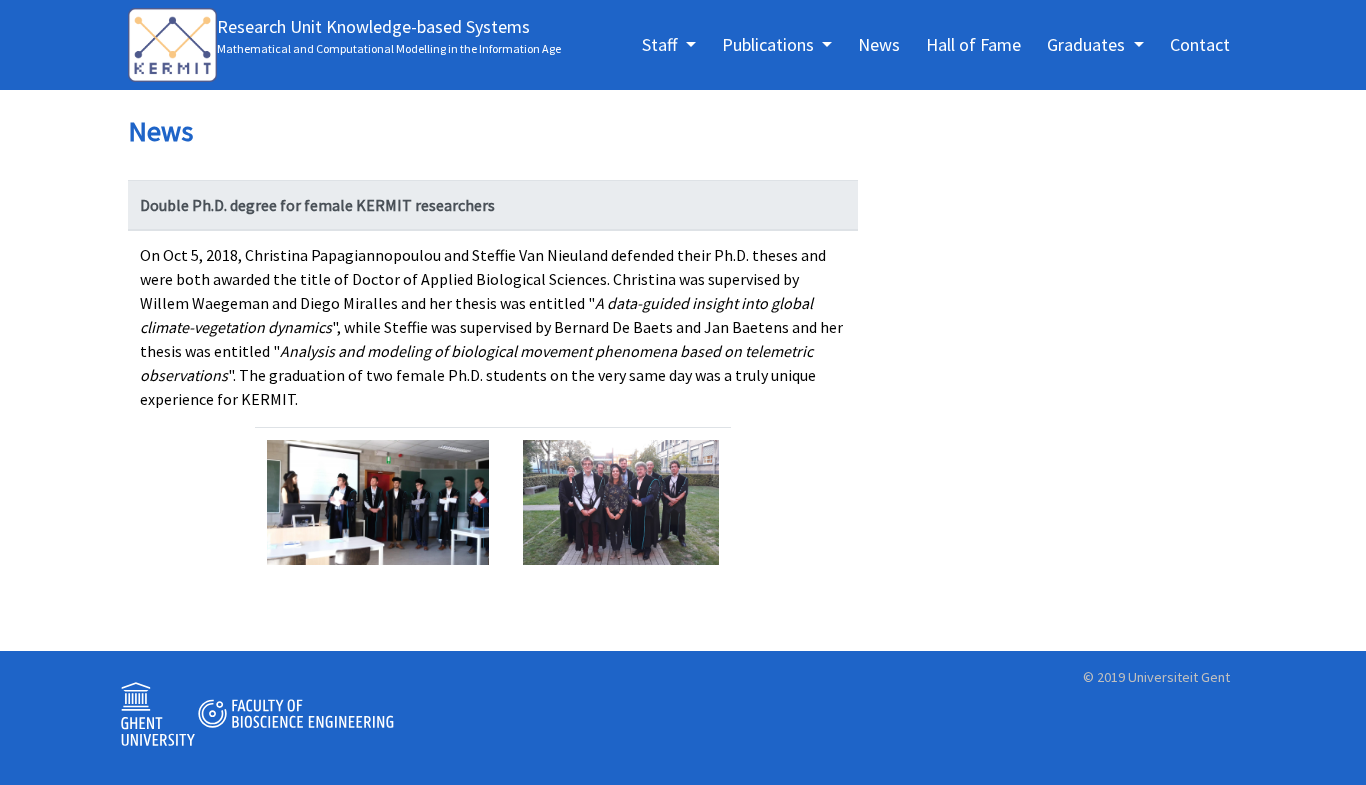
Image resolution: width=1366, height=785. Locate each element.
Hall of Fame (973, 44)
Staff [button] (661, 44)
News (879, 44)
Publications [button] (770, 44)
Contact (1200, 44)
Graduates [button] (1088, 44)
